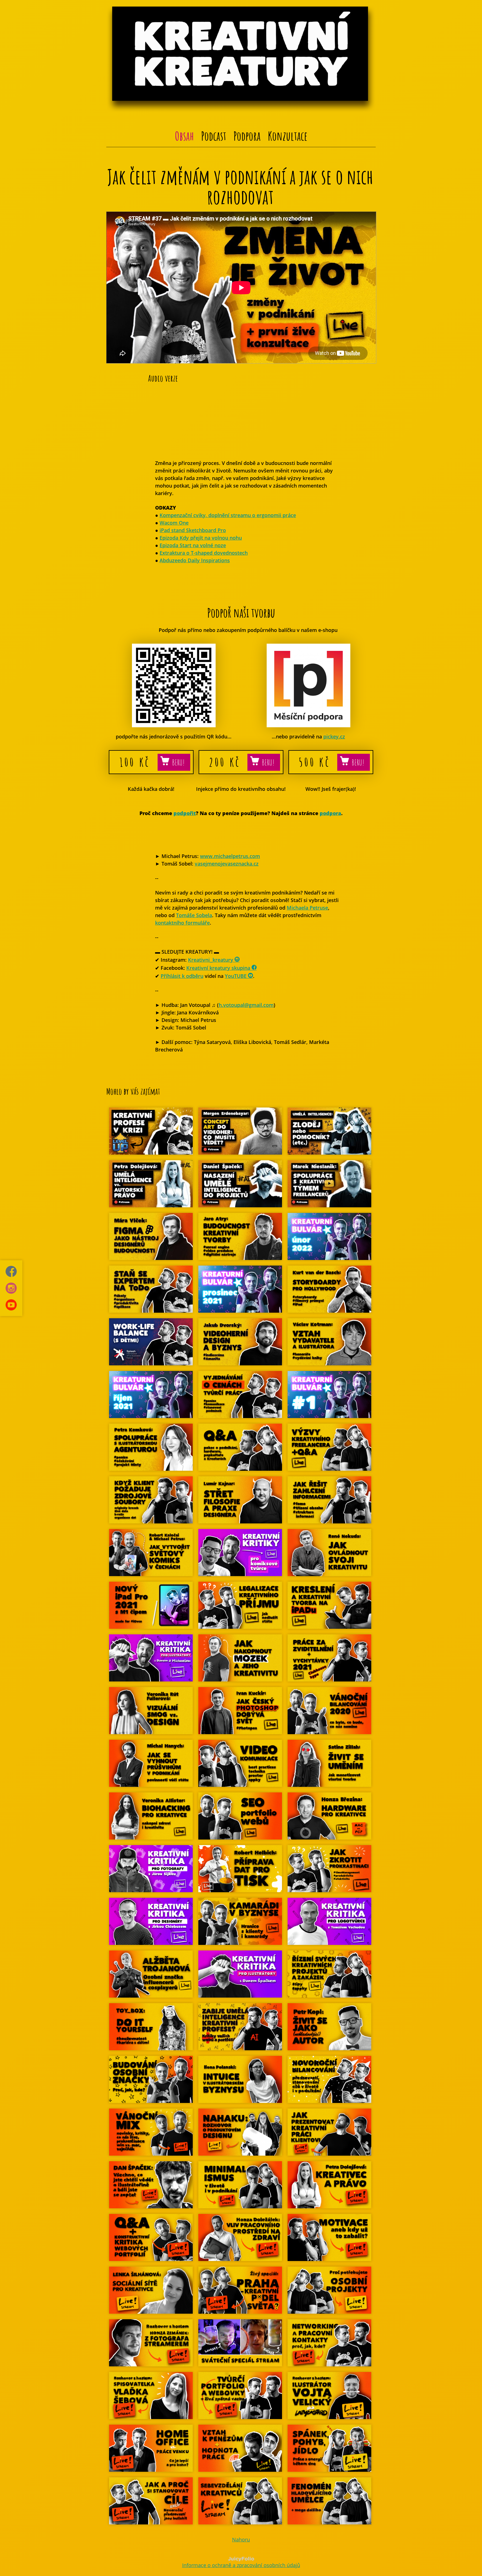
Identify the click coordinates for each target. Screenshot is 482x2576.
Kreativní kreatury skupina (219, 968)
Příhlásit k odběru (182, 976)
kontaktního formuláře (182, 923)
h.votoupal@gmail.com (246, 1005)
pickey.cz (334, 736)
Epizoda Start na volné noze (193, 545)
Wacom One (174, 523)
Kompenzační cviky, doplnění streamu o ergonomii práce (228, 515)
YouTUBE (236, 976)
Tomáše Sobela (194, 915)
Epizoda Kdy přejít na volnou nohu (201, 538)
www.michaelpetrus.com (230, 856)
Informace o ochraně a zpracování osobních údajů (241, 2565)
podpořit (185, 813)
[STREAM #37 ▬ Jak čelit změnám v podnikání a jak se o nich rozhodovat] (241, 362)
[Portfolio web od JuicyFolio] (241, 2559)
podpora (330, 813)
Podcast (214, 136)
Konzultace (288, 136)
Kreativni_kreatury (211, 960)
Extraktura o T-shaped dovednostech (204, 553)
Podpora (247, 136)
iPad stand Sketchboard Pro (193, 530)
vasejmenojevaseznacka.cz (227, 864)
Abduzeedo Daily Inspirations (195, 560)
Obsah (184, 136)
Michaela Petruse (307, 908)
